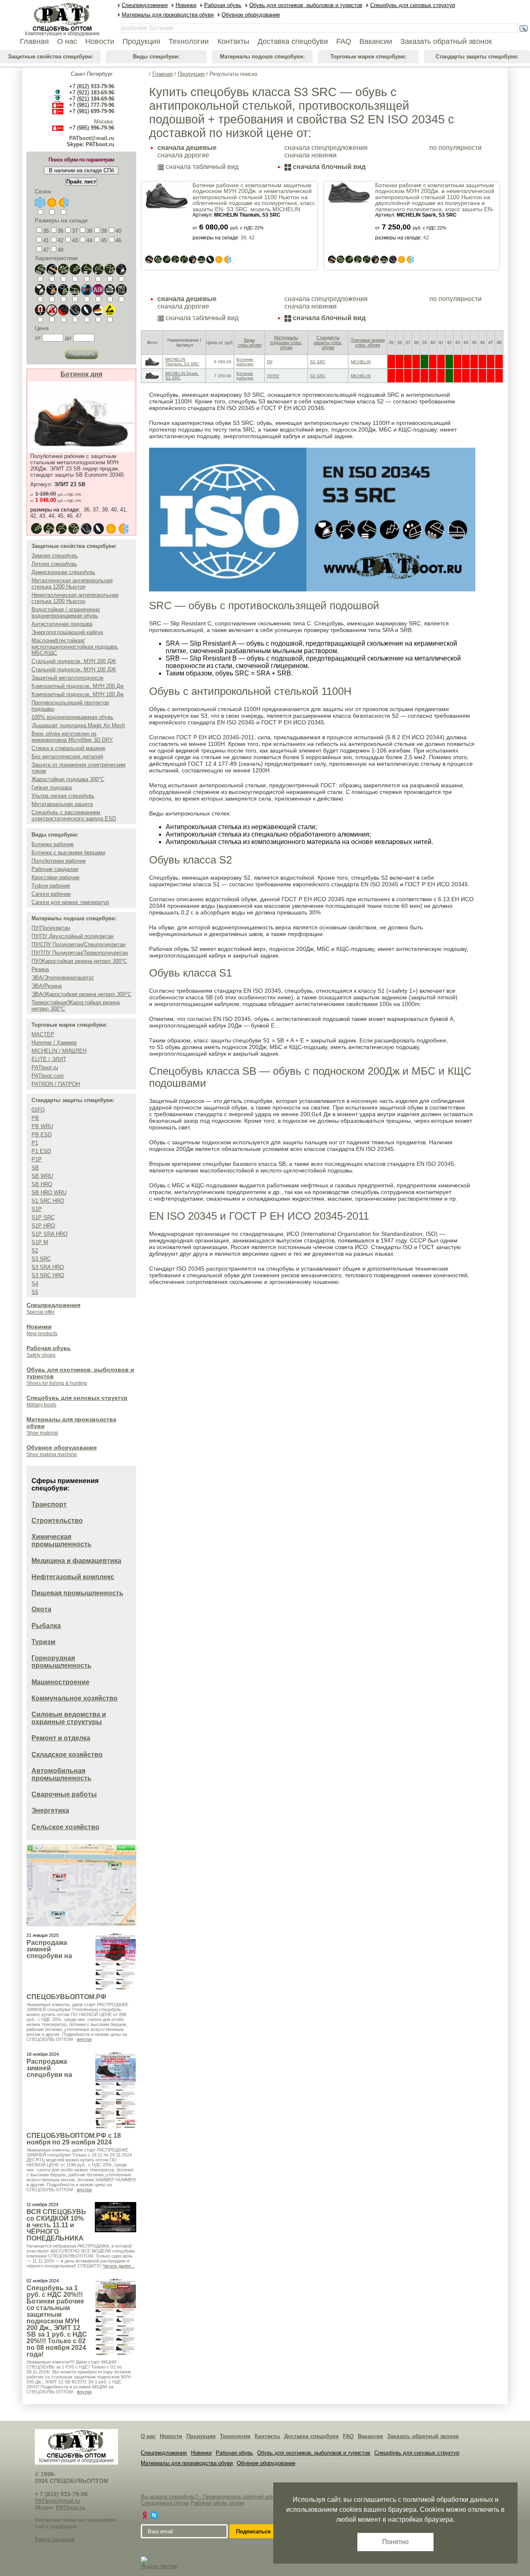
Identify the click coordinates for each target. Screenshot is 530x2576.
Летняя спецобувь (54, 564)
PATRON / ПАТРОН (56, 1084)
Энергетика (50, 1810)
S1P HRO (43, 1226)
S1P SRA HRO (49, 1234)
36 (60, 231)
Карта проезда (55, 2539)
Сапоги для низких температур (70, 902)
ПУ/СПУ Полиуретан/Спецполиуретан (78, 944)
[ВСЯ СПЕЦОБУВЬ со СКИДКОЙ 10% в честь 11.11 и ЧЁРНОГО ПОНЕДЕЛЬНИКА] (116, 2217)
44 (89, 240)
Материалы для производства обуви (187, 2463)
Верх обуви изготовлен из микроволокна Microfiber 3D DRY (72, 737)
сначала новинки (311, 155)
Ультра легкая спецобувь (63, 796)
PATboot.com (48, 1076)
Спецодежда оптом (165, 2503)
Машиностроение (60, 1682)
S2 (35, 1251)
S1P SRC (43, 1217)
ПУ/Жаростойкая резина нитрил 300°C (79, 961)
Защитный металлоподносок (67, 678)
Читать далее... (119, 2266)
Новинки (39, 1327)
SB (35, 1168)
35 (46, 231)
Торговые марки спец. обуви (368, 343)
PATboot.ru (45, 1067)
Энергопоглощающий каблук (67, 632)
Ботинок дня (81, 374)
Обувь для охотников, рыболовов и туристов (314, 2453)
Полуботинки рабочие (59, 861)
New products (42, 1334)
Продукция (191, 74)
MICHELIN (361, 362)
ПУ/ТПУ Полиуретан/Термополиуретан (80, 953)
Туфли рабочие (51, 886)
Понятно (395, 2542)
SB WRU (42, 1176)
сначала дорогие (183, 155)
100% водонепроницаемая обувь (72, 717)
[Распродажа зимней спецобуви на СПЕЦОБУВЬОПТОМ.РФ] (116, 1962)
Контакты (267, 2436)
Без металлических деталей (67, 756)
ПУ (270, 362)
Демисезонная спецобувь (63, 572)
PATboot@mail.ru (92, 138)
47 (46, 250)
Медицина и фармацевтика (76, 1561)
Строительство (57, 1521)
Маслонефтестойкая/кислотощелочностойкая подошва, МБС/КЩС (75, 647)
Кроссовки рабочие (55, 877)
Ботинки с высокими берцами (68, 853)
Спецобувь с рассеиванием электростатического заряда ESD (74, 815)
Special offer (41, 1312)
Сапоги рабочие (51, 894)
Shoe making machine (52, 1454)
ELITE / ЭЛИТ (49, 1059)
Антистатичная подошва (62, 624)
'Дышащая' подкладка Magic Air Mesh (78, 725)
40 (118, 231)
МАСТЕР (43, 1034)
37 (75, 231)
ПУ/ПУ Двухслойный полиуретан (72, 936)
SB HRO (42, 1184)
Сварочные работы (64, 1794)
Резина (40, 969)
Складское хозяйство (67, 1755)
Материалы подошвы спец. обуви (286, 343)
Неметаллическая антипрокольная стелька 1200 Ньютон (75, 598)
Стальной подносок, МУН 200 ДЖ (74, 661)
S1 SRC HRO (48, 1201)
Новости (171, 2436)
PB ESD (42, 1135)
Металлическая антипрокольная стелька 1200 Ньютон (72, 584)
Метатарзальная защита (62, 804)
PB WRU (42, 1126)
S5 (35, 1292)
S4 (35, 1284)
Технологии (235, 2436)
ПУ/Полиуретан (51, 928)
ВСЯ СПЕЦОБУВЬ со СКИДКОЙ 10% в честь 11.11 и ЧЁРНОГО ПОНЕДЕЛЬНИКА (56, 2225)
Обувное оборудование (62, 1447)
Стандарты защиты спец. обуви (328, 343)
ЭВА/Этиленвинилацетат (63, 978)
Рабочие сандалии (55, 869)
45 (104, 240)
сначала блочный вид (328, 167)
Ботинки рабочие (53, 844)
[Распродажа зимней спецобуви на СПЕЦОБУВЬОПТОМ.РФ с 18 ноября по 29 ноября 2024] (116, 2090)
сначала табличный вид (201, 167)
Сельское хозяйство (65, 1827)
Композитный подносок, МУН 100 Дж (78, 694)
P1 (35, 1143)
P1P (37, 1159)
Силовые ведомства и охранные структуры (69, 1718)
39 (104, 231)
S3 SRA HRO (48, 1267)
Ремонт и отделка (61, 1738)
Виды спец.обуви (249, 343)
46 (118, 240)
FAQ (348, 2436)
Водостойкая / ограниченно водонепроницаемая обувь (66, 613)
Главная (163, 74)
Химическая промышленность (61, 1540)
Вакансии (370, 2436)
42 (60, 240)
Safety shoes (41, 1355)
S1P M (40, 1242)
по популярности (455, 148)
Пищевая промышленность (77, 1593)
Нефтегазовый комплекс (73, 1577)
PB (35, 1118)
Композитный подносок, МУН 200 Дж (78, 686)
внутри (84, 2039)
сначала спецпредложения (326, 148)
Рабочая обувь (49, 1348)
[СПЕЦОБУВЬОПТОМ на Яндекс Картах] (145, 2515)
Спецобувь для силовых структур (77, 1398)
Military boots (41, 1405)
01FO (38, 1110)
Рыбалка (46, 1626)
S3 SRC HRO (48, 1275)
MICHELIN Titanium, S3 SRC (182, 362)
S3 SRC (41, 1259)
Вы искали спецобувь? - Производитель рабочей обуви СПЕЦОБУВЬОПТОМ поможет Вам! (256, 2497)
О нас (148, 2436)
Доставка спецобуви (311, 2436)
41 (46, 240)
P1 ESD (41, 1151)
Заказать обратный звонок (423, 2436)
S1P (37, 1209)
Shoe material (42, 1433)
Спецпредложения (53, 1305)
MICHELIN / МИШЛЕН (59, 1051)
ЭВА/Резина (47, 986)
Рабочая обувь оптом (217, 2503)
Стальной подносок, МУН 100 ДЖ (74, 669)
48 (60, 250)
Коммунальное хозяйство (75, 1698)
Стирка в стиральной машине (68, 748)
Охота (41, 1609)
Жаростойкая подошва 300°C (68, 779)
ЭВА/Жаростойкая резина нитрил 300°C (81, 994)
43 (75, 240)
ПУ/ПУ (273, 376)
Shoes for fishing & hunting (57, 1383)
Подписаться (253, 2531)
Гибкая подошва (52, 788)
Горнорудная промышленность (61, 1662)
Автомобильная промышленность (61, 1774)
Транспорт (49, 1504)
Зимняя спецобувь (55, 556)
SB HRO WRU (49, 1193)
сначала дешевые (187, 148)
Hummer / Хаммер (54, 1043)
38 (89, 231)
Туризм (43, 1642)
